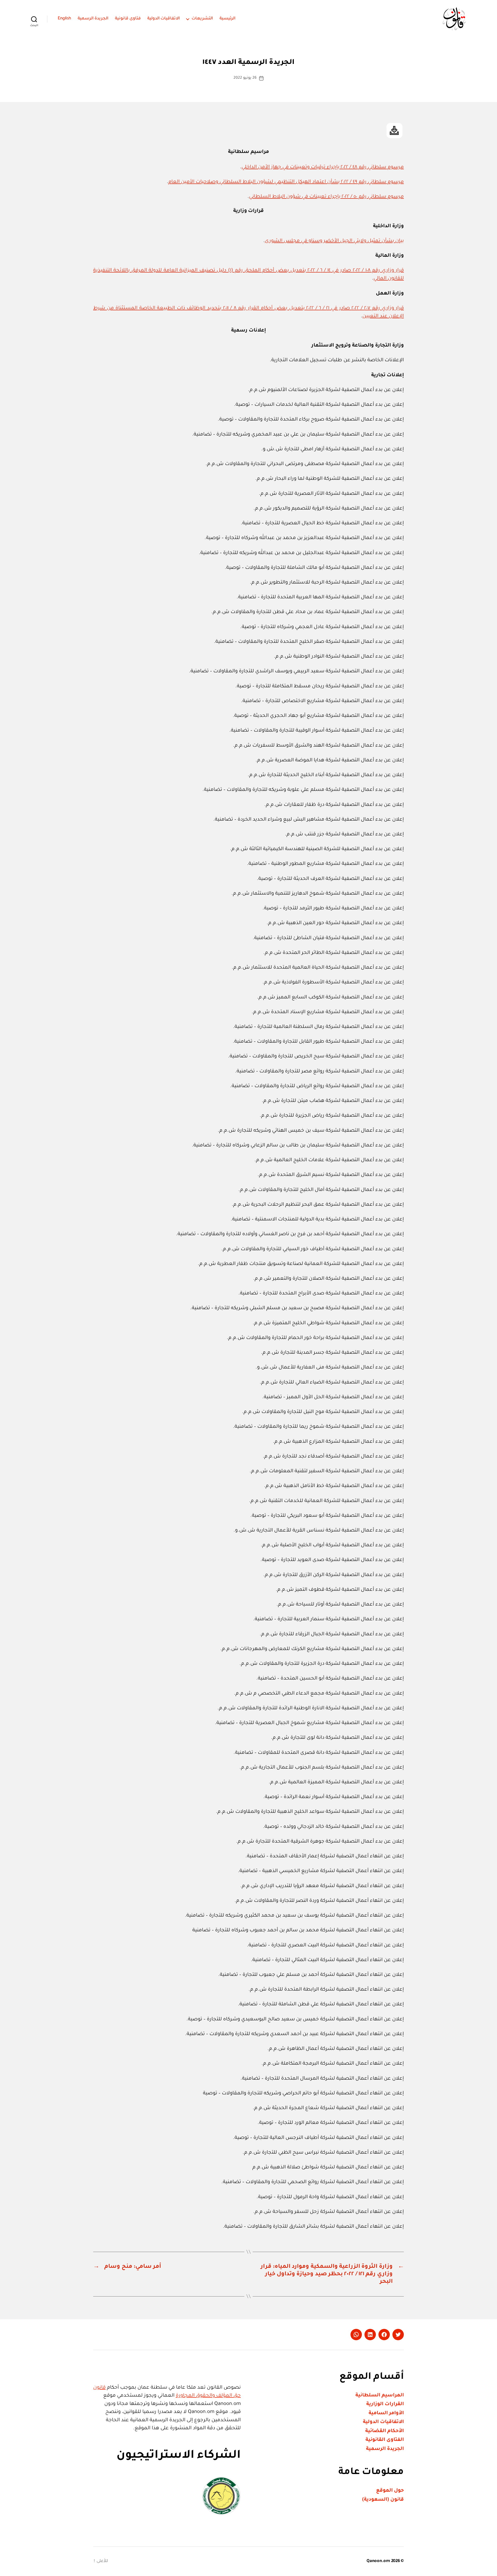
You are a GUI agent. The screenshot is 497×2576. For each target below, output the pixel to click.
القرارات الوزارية (385, 2404)
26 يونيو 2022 (245, 78)
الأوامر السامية (386, 2413)
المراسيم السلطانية (380, 2395)
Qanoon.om (378, 2561)
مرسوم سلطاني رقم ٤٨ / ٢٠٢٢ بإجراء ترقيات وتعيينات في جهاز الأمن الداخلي (323, 167)
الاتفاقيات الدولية (164, 19)
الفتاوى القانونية (385, 2440)
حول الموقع (390, 2491)
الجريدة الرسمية (93, 19)
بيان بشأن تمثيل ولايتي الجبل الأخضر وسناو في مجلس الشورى (334, 241)
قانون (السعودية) (383, 2500)
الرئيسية (228, 19)
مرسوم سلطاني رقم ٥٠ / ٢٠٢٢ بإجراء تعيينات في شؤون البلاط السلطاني (326, 197)
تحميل (394, 131)
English (64, 19)
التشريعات (202, 19)
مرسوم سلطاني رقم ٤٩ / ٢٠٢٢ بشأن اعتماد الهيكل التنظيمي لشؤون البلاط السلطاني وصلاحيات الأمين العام (286, 182)
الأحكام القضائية (385, 2431)
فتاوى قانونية (128, 19)
